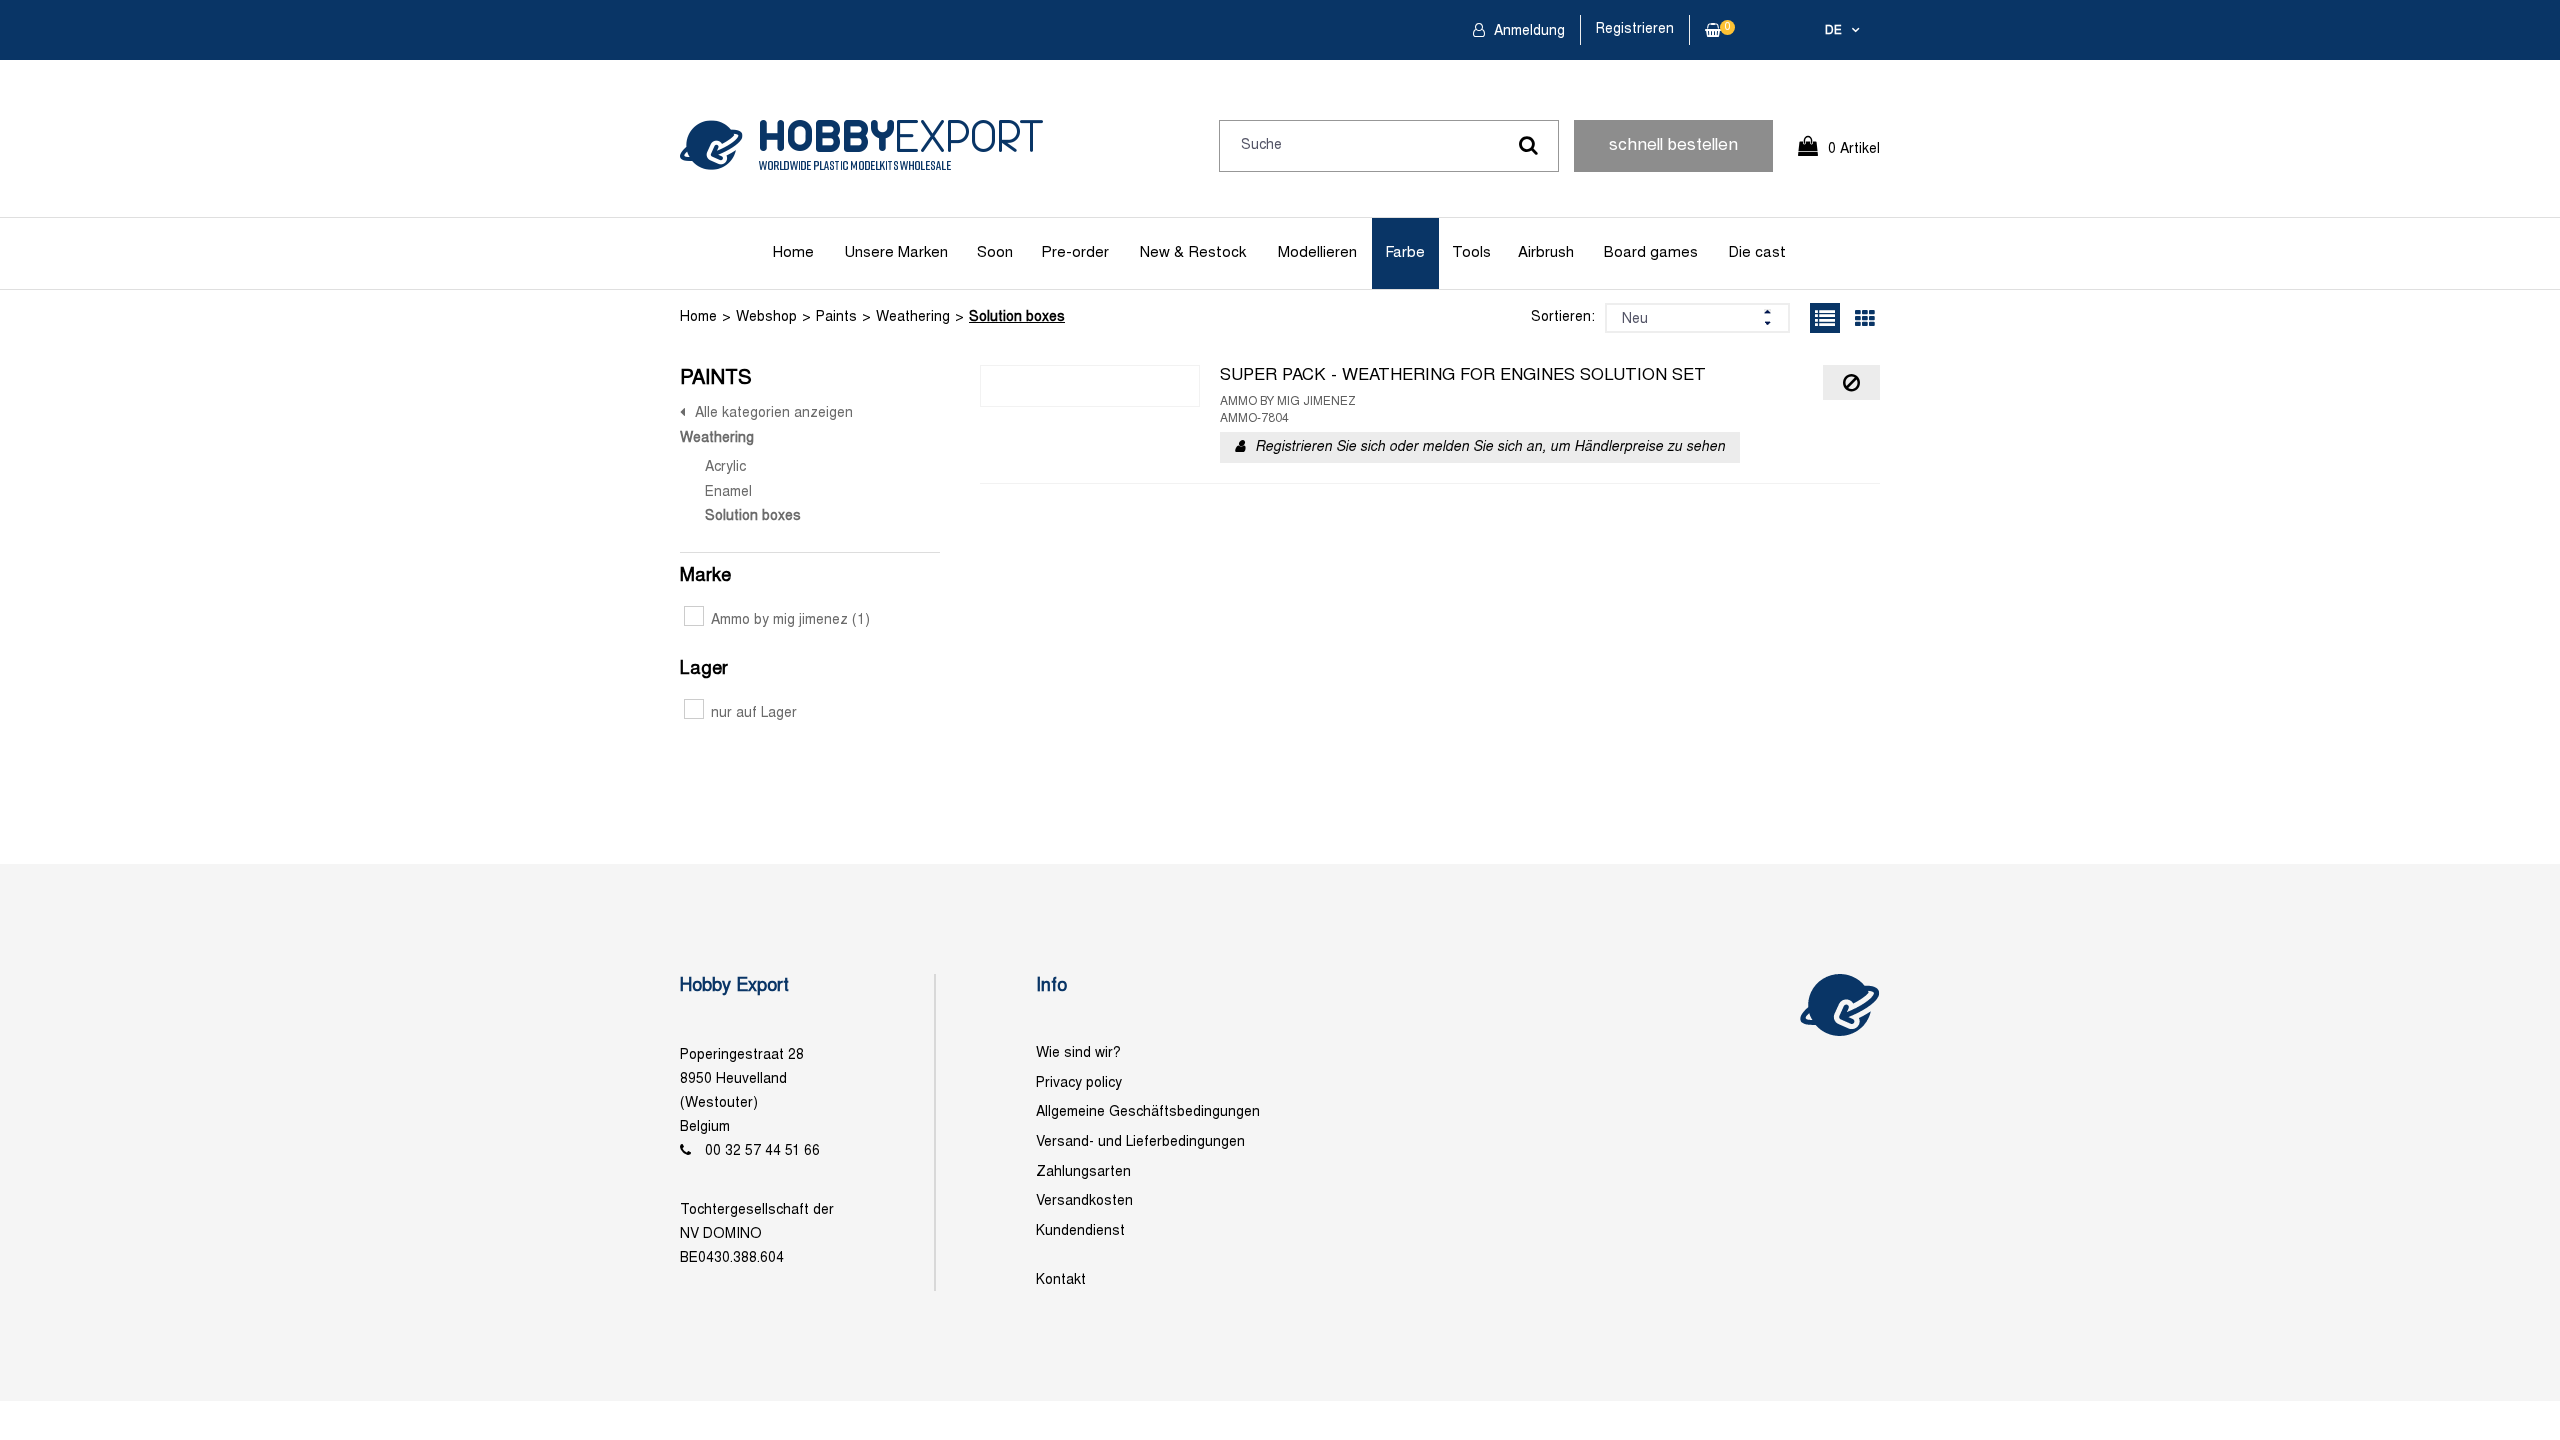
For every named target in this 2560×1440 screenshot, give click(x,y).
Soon (995, 253)
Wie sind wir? (1078, 1053)
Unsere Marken (896, 253)
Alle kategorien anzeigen (774, 413)
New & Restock (1193, 253)
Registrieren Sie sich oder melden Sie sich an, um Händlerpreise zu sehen (1490, 447)
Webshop (766, 317)
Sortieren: (1563, 317)
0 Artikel (1854, 149)
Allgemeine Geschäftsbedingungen (1148, 1112)
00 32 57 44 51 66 (762, 1151)
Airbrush (1546, 253)
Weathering (913, 317)
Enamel (728, 492)
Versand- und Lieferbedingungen (1140, 1142)
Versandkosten (1084, 1201)
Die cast (1757, 253)
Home (793, 253)
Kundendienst (1080, 1231)
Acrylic (725, 467)
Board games (1651, 253)
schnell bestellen (1673, 146)
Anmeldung (1527, 31)
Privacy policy (1079, 1083)
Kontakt (1061, 1280)
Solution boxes (1017, 317)
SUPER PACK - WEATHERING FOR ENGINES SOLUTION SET (1463, 376)
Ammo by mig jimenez (790, 620)
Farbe (1405, 253)
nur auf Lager (754, 713)
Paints (836, 317)
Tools (1471, 253)
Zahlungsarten (1083, 1172)
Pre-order (1075, 253)
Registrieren (1635, 29)
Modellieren (1317, 253)
